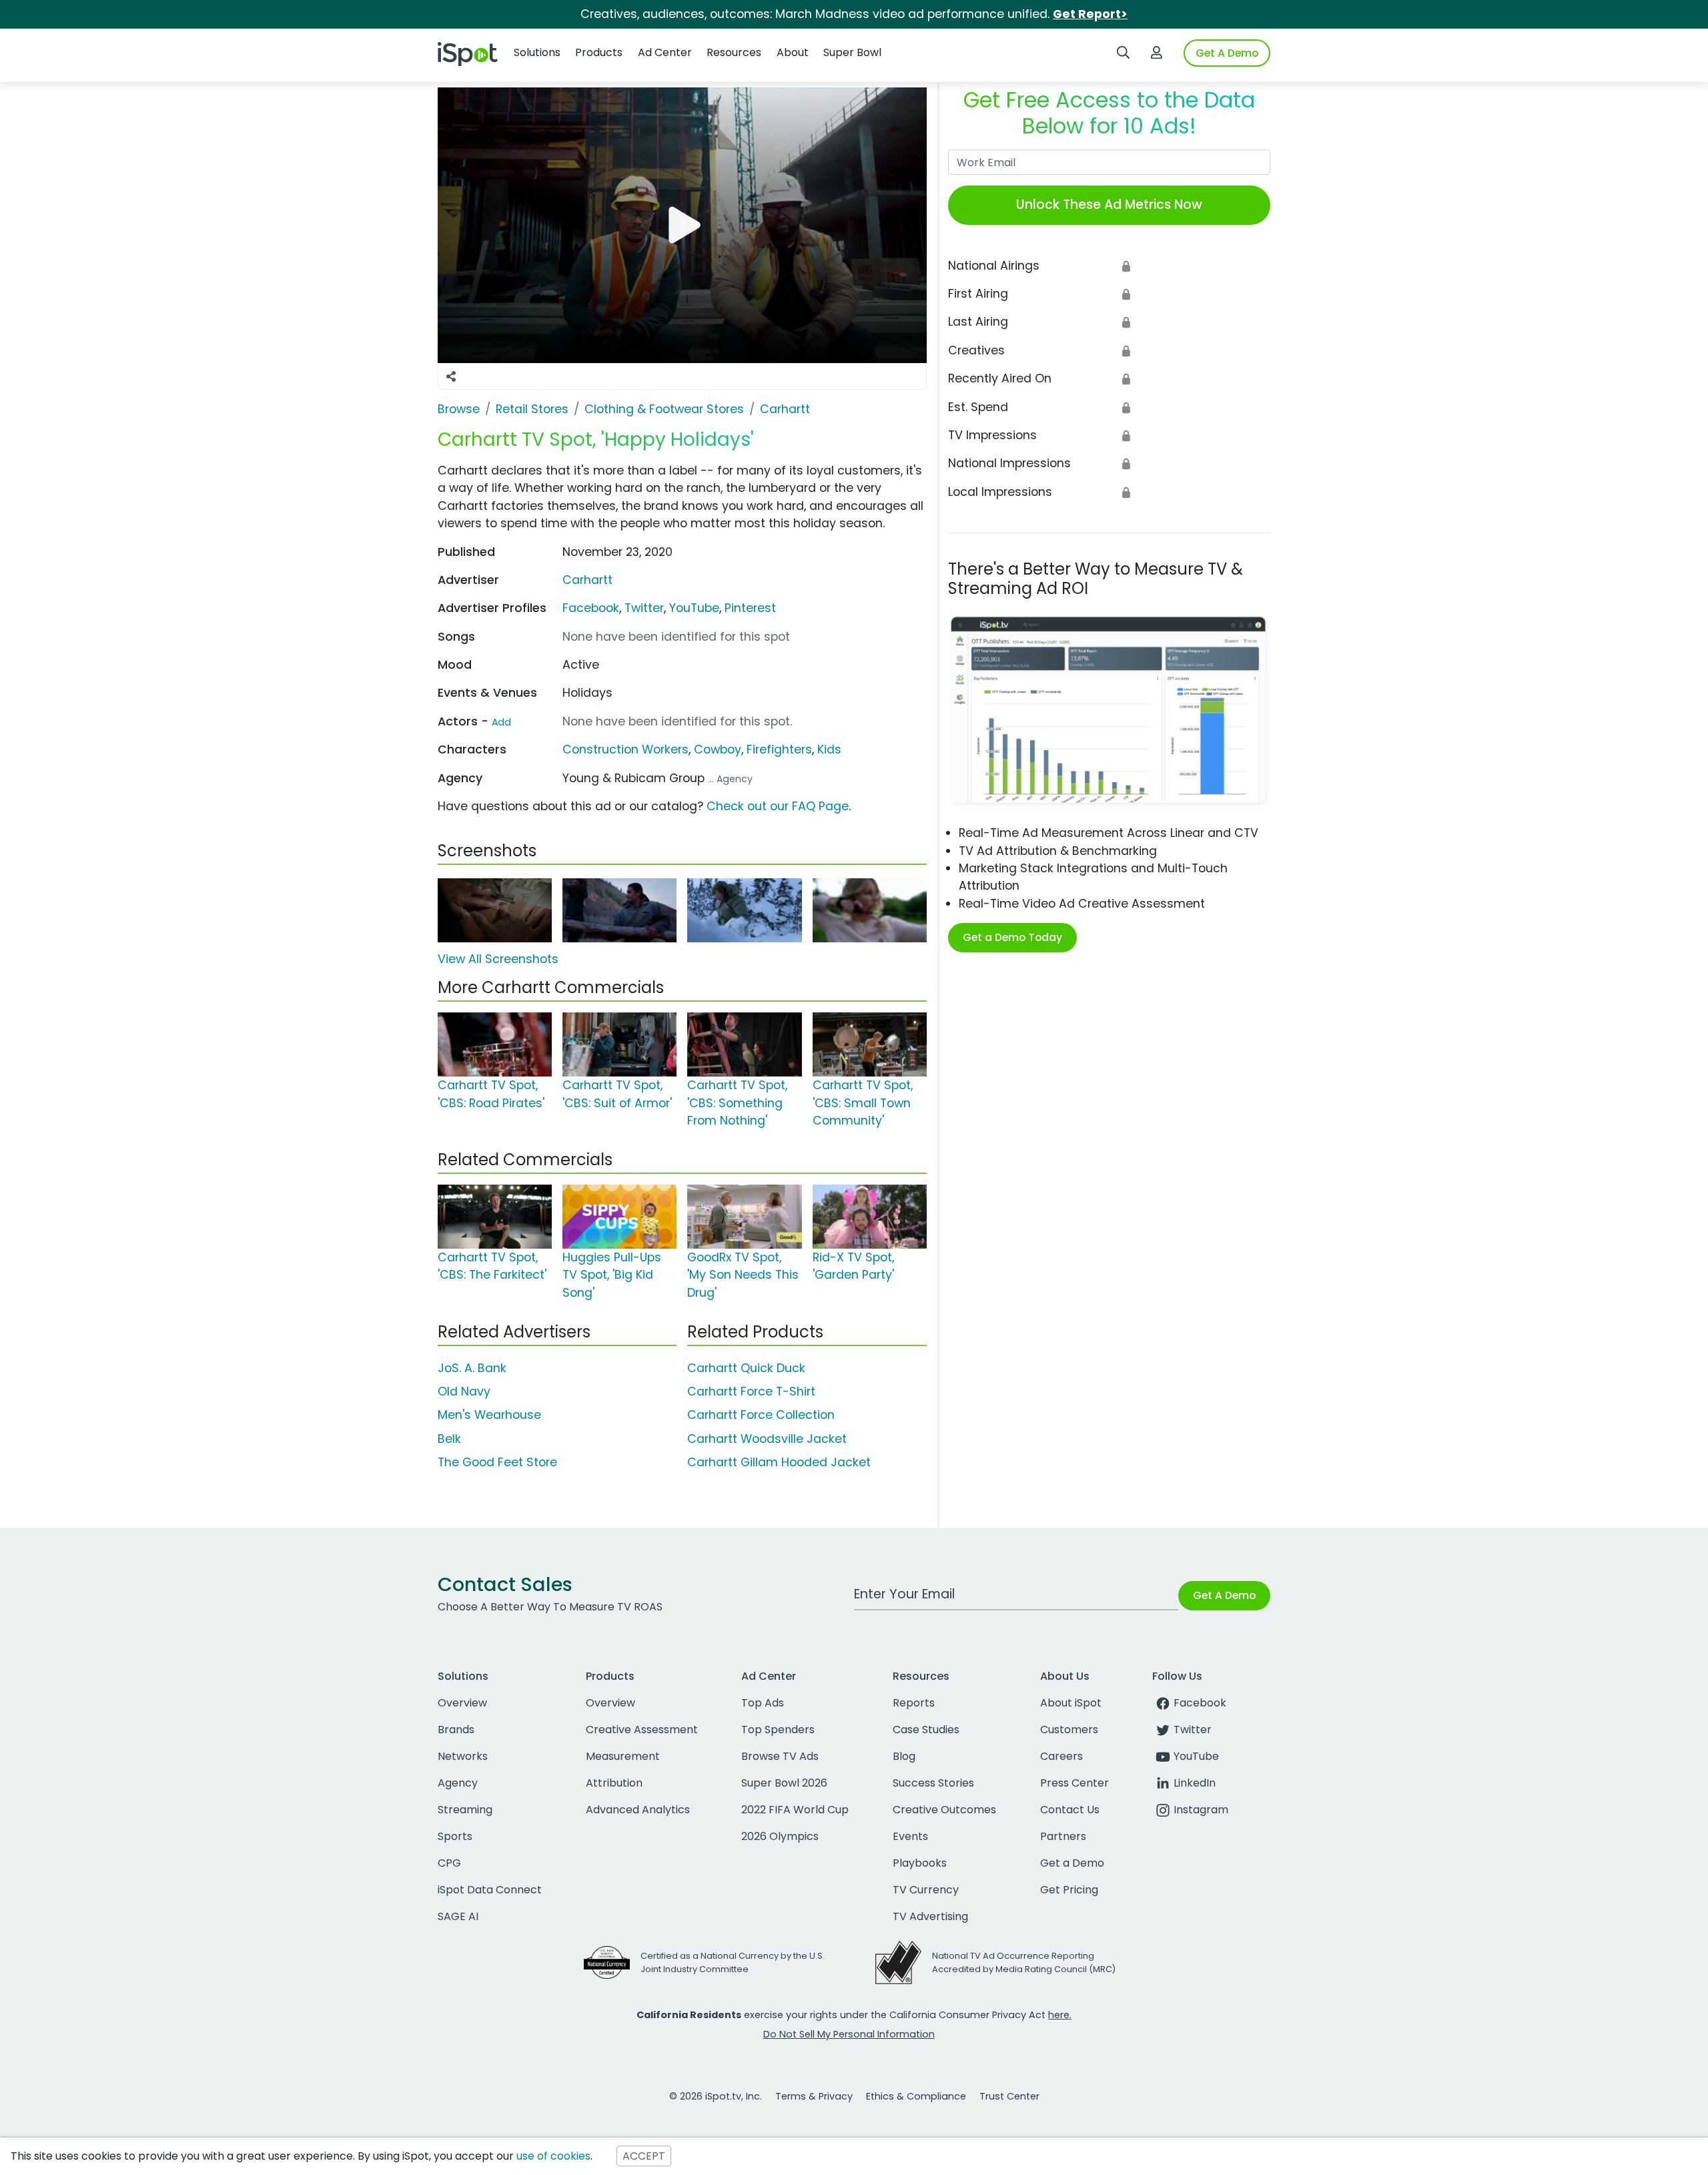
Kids (829, 749)
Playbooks (920, 1863)
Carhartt (587, 580)
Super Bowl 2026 (784, 1783)
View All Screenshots (498, 959)
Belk (449, 1439)
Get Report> (1090, 14)
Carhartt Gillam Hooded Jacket (779, 1462)
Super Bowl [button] (852, 52)
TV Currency (926, 1890)
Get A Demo (1227, 53)
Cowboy (718, 749)
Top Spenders (778, 1730)
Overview (462, 1703)
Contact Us (1070, 1810)
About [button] (793, 52)
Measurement (623, 1756)
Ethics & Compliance (916, 2096)
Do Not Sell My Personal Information (849, 2034)
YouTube (694, 608)
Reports (914, 1703)
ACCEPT (644, 2156)
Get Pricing (1069, 1890)
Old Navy (464, 1391)
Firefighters (779, 749)
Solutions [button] (537, 52)
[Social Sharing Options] (451, 376)
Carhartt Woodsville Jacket (767, 1439)
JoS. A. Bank (472, 1368)
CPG (449, 1863)
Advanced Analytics (638, 1810)
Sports (455, 1836)
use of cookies (553, 2156)
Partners (1063, 1836)
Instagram (1201, 1810)
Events (910, 1836)
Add (501, 722)
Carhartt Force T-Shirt (751, 1391)
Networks (463, 1756)
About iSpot (1071, 1703)
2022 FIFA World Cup (795, 1810)
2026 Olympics (780, 1836)
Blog (904, 1756)
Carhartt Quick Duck (746, 1368)
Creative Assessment (642, 1730)
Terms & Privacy (814, 2096)
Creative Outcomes (944, 1810)
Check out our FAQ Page (778, 806)
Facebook (591, 608)
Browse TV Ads (780, 1756)
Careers (1061, 1756)
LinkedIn (1195, 1783)
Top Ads (763, 1703)
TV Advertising (930, 1916)
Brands (456, 1730)
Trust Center (1009, 2096)
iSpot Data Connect (490, 1890)
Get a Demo (1072, 1863)
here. (1060, 2015)
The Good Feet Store (497, 1462)
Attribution (614, 1783)
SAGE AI (458, 1916)
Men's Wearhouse (489, 1415)
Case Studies (926, 1730)
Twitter (644, 608)
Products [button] (599, 52)
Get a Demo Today (1012, 937)
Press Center (1075, 1783)
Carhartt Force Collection (761, 1415)
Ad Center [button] (665, 52)
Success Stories (933, 1783)
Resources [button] (734, 52)
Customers (1069, 1730)
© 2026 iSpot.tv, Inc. (716, 2096)
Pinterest (750, 608)
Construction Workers (625, 749)
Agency (458, 1783)
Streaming (465, 1810)
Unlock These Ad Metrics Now (1109, 205)
